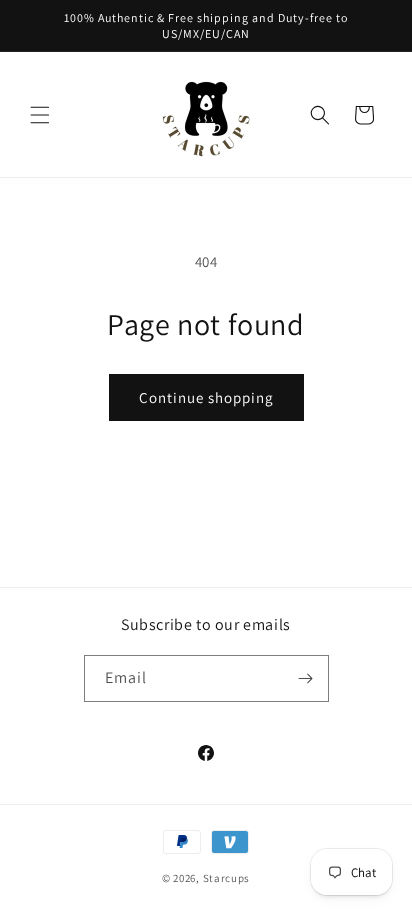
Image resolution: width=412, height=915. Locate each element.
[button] (40, 115)
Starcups (227, 878)
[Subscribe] (306, 678)
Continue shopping (206, 397)
